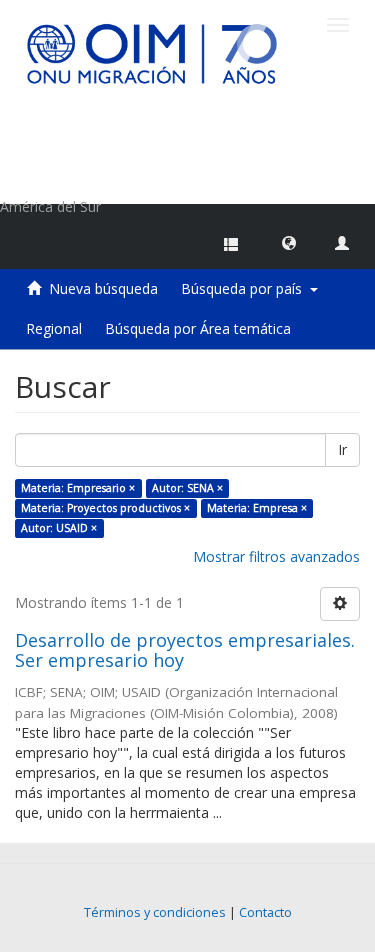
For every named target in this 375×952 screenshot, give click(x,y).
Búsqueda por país (245, 288)
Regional (54, 328)
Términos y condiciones (155, 912)
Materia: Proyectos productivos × (105, 508)
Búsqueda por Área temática (198, 328)
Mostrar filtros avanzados (276, 556)
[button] (289, 242)
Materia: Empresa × (257, 508)
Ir (342, 449)
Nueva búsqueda (103, 288)
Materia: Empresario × (78, 488)
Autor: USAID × (59, 528)
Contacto (265, 912)
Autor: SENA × (187, 488)
